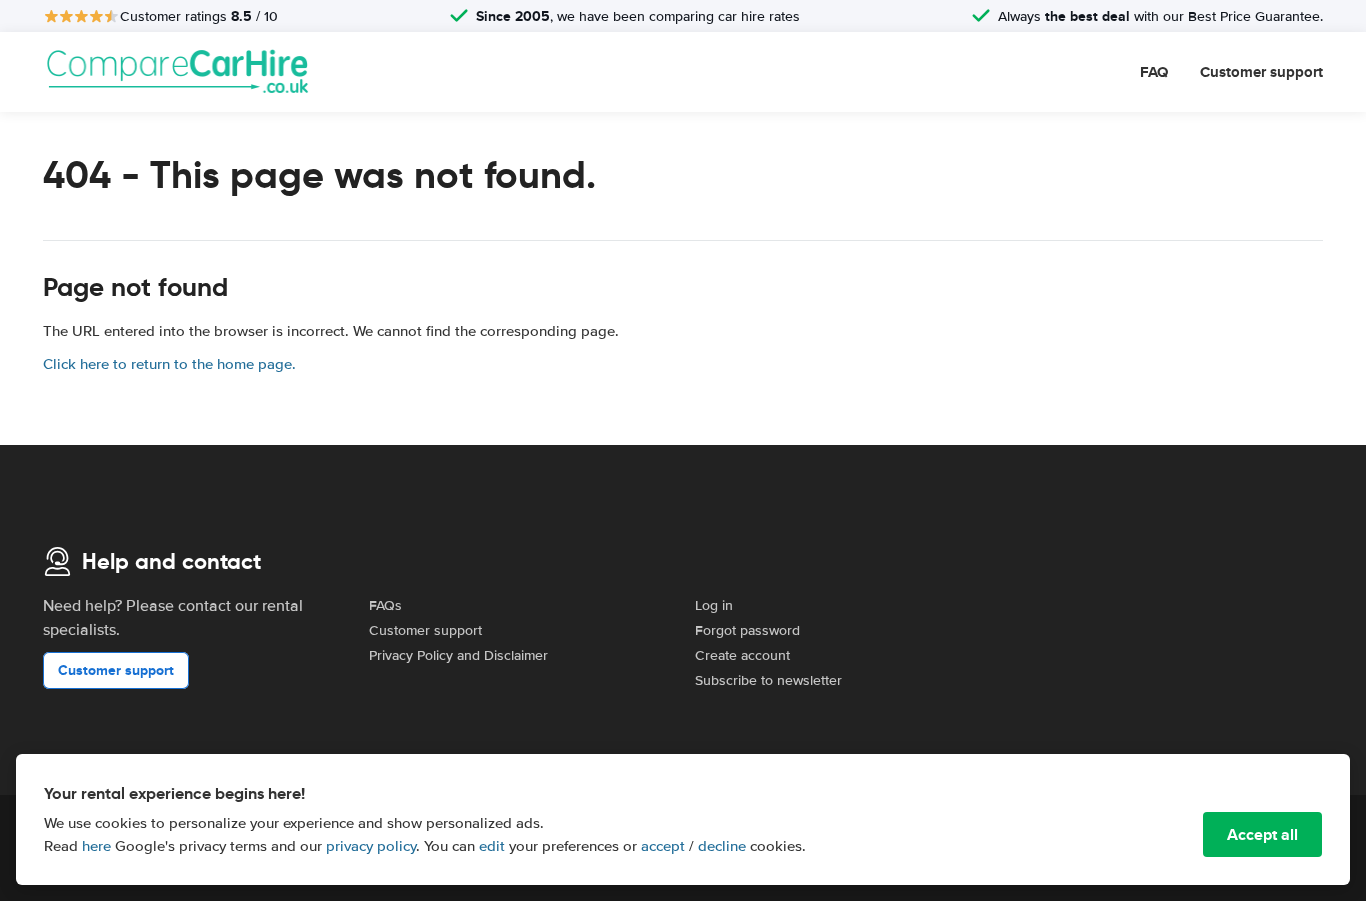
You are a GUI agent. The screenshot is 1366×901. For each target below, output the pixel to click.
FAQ (1154, 72)
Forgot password (747, 630)
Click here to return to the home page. (169, 364)
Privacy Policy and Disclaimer (458, 655)
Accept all (1262, 834)
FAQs (385, 605)
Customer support (1261, 72)
